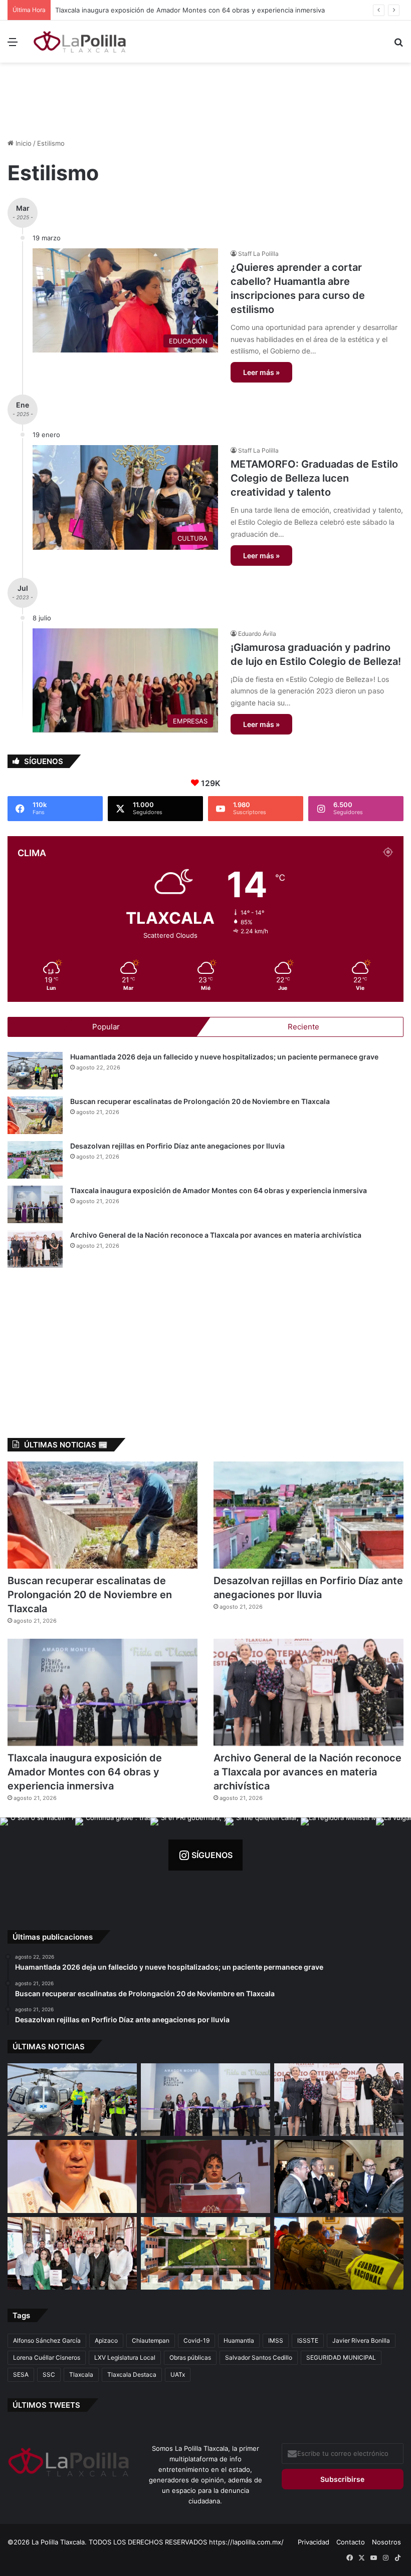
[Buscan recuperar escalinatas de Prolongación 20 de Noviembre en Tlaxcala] (35, 1115)
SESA (21, 2374)
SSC (49, 2374)
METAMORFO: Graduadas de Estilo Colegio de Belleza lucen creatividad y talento (314, 478)
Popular (106, 1027)
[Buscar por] (398, 45)
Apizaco (106, 2340)
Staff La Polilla (258, 254)
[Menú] (13, 45)
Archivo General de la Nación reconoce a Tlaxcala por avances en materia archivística (216, 1235)
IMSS (276, 2340)
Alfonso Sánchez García (47, 2340)
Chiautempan (151, 2340)
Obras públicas (190, 2357)
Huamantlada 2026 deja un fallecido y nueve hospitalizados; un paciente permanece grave (224, 1057)
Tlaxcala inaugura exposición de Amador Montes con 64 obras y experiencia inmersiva (190, 10)
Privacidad (314, 2542)
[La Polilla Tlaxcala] (80, 42)
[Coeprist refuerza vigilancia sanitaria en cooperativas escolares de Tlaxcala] (72, 2176)
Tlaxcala (81, 2374)
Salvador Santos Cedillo (259, 2357)
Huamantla (239, 2340)
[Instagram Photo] (38, 1855)
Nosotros (386, 2542)
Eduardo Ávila (257, 634)
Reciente (303, 1027)
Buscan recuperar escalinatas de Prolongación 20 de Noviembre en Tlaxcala (200, 1101)
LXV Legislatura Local (125, 2357)
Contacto (351, 2542)
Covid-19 (196, 2340)
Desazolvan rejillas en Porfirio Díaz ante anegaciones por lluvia (177, 1146)
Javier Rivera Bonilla (361, 2340)
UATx (178, 2374)
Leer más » (261, 372)
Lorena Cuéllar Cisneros (47, 2357)
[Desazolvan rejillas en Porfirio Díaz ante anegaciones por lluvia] (35, 1160)
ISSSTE (308, 2340)
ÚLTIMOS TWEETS (46, 2405)
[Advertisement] (205, 95)
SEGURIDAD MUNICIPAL (341, 2357)
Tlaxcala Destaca (132, 2374)
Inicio (23, 143)
